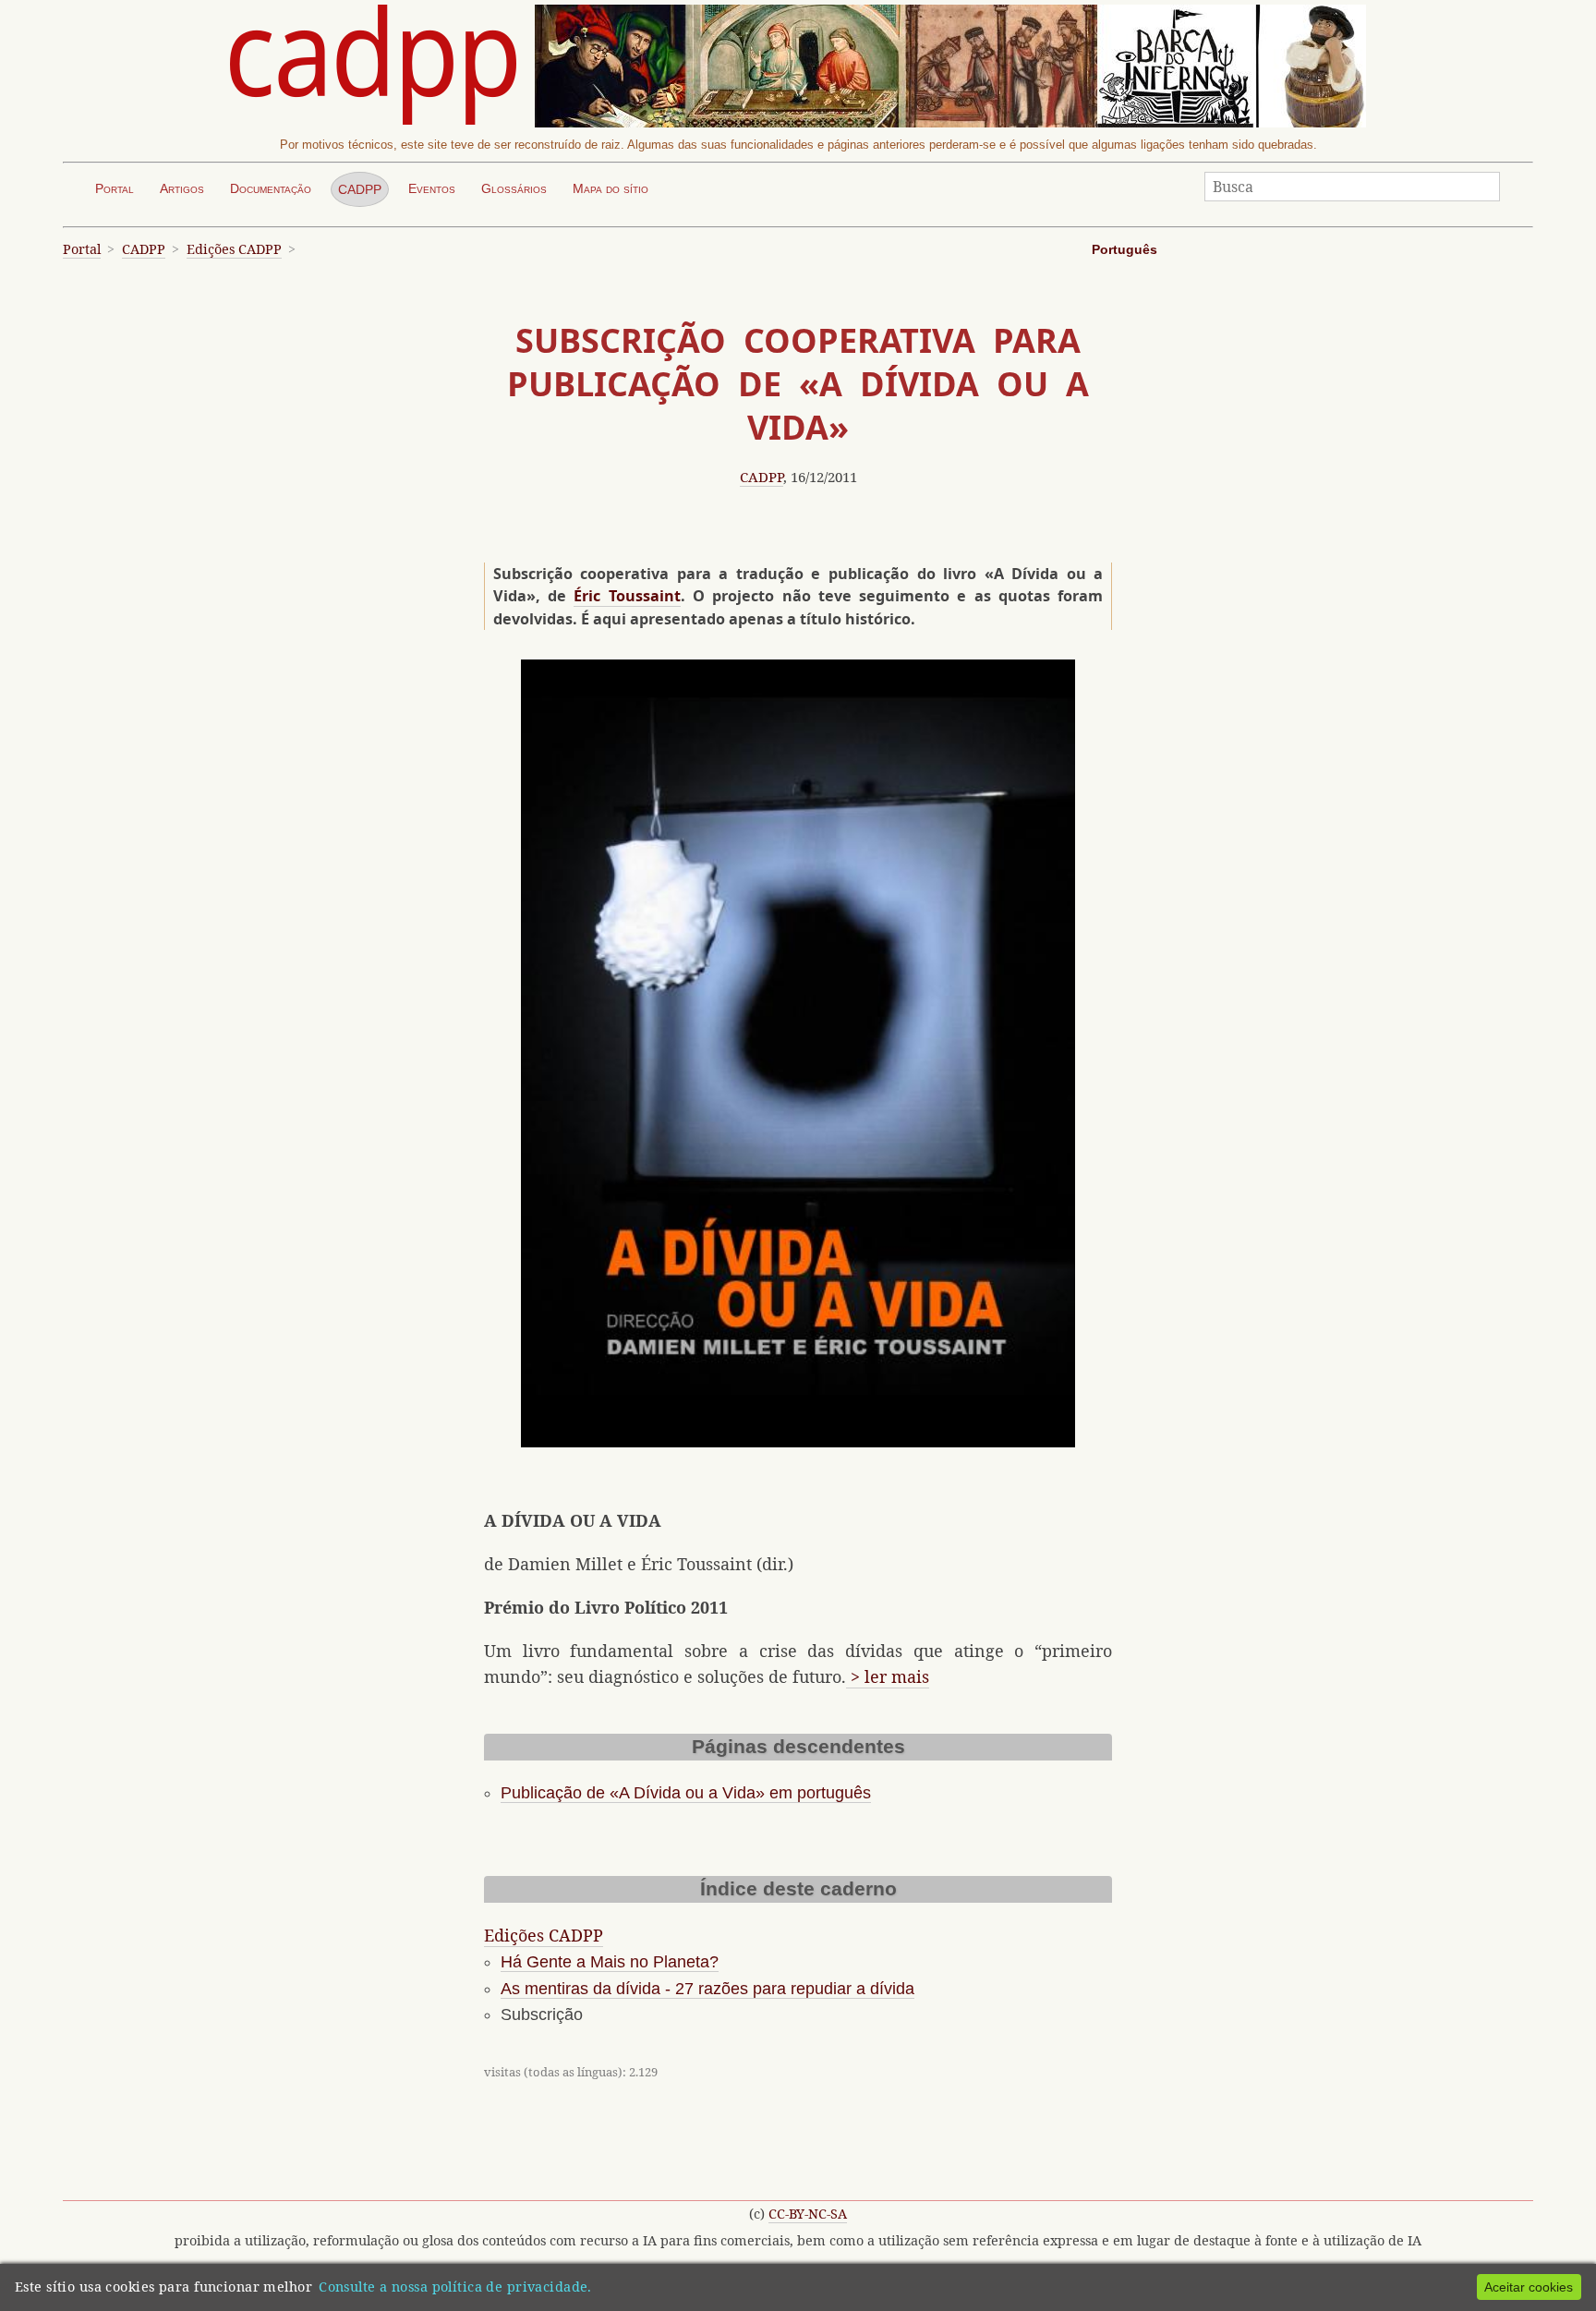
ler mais (897, 1676)
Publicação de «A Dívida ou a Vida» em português (686, 1793)
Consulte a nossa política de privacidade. (455, 2287)
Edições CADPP (234, 249)
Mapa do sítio (611, 188)
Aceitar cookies (1529, 2287)
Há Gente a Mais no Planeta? (610, 1962)
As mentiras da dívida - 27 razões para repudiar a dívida (707, 1989)
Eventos (432, 188)
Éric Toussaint (627, 596)
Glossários (514, 188)
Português (1124, 249)
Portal (115, 188)
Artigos (182, 188)
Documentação (271, 188)
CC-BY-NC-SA (808, 2214)
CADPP (360, 189)
